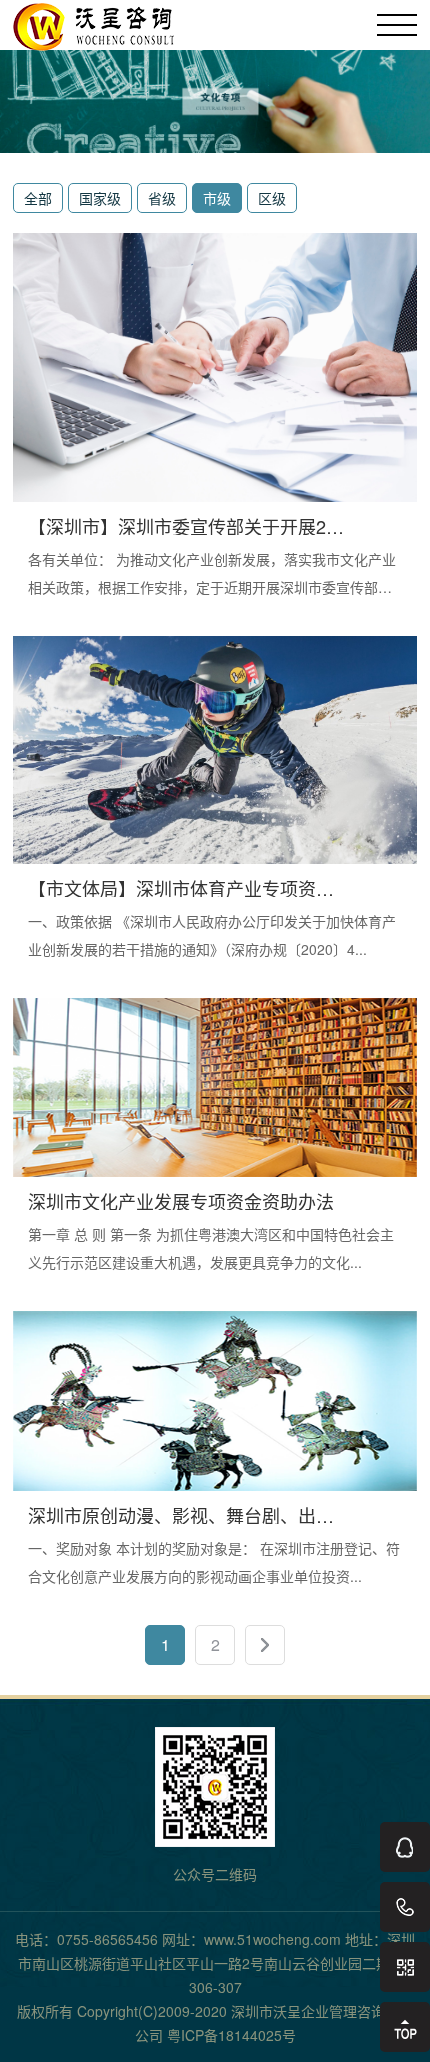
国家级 (100, 198)
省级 (162, 198)
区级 (272, 198)
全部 (38, 198)
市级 (217, 198)
